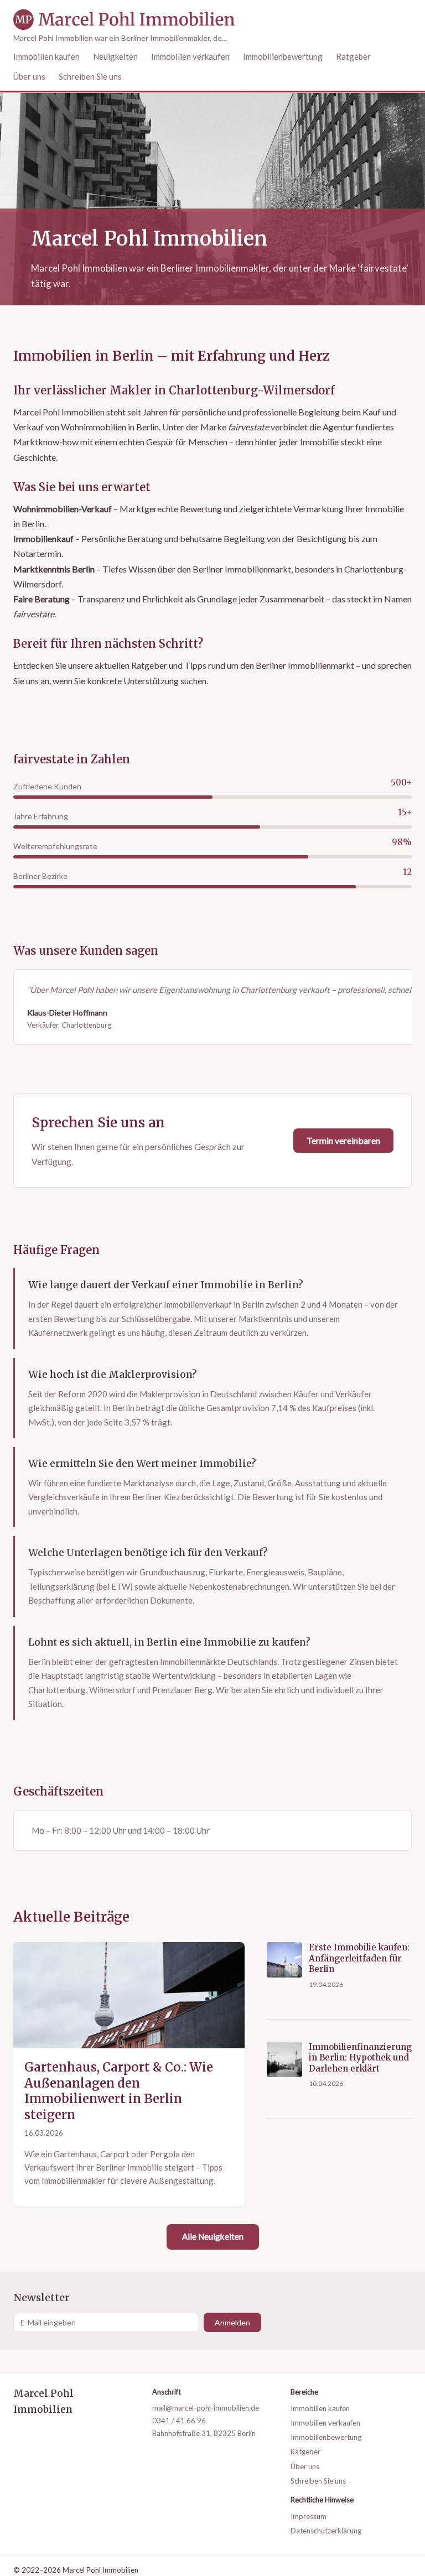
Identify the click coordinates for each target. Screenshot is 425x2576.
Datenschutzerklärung (326, 2531)
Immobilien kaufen (46, 56)
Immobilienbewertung (283, 56)
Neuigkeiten (115, 56)
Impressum (309, 2516)
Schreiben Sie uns (90, 76)
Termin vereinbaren (343, 1140)
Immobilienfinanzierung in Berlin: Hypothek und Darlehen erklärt (360, 2058)
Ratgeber (353, 56)
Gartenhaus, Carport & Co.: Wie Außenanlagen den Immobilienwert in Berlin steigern (119, 2091)
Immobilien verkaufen (190, 56)
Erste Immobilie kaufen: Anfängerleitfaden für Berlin (359, 1958)
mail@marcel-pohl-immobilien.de (206, 2408)
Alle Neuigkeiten (213, 2236)
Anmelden (232, 2322)
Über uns (29, 76)
